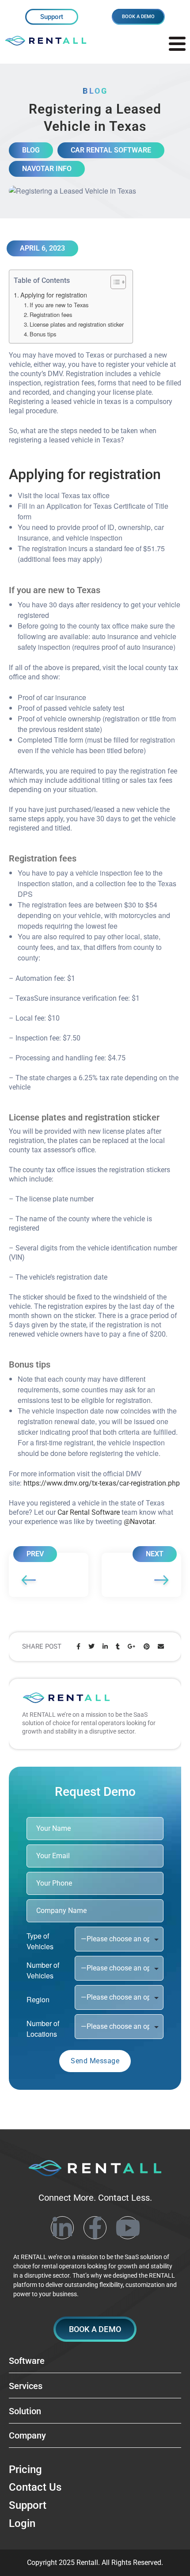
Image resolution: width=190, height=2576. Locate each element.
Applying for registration (54, 295)
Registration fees (51, 314)
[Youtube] (128, 2228)
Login (22, 2523)
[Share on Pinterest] (147, 1647)
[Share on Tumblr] (118, 1647)
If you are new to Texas (59, 305)
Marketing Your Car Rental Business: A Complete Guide (141, 1575)
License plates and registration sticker (77, 324)
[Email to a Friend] (161, 1647)
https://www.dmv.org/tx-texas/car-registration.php (102, 1483)
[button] (95, 2329)
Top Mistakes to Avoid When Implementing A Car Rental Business (49, 1575)
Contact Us (35, 2488)
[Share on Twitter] (91, 1647)
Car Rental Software (89, 1512)
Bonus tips (43, 334)
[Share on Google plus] (132, 1647)
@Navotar (139, 1522)
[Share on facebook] (78, 1647)
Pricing (25, 2469)
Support (52, 17)
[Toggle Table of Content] (114, 282)
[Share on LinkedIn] (105, 1647)
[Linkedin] (62, 2228)
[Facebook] (95, 2228)
